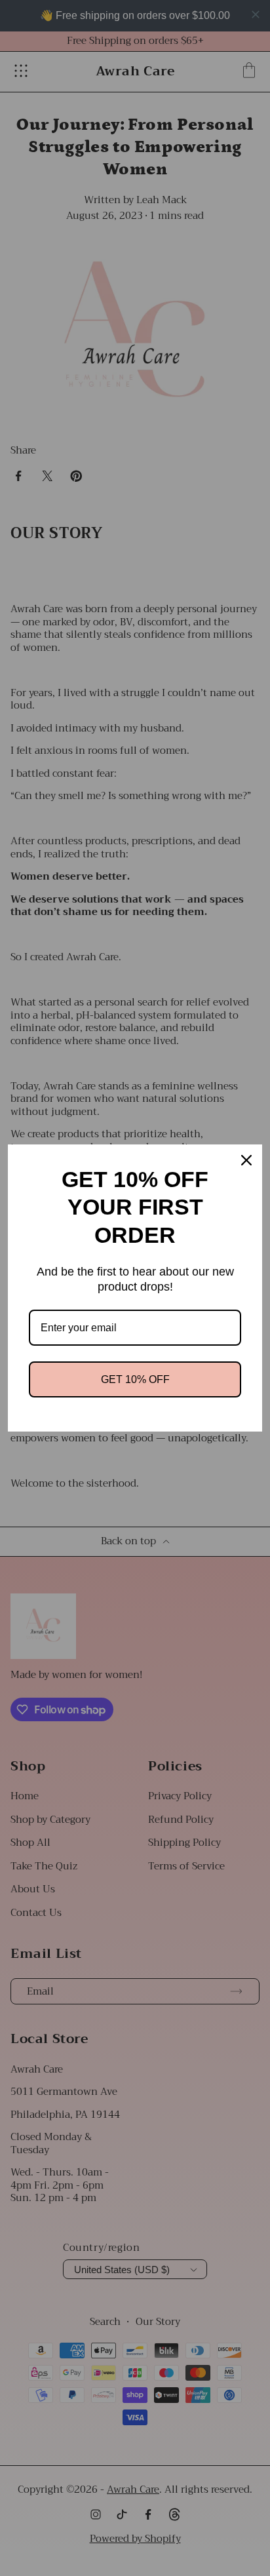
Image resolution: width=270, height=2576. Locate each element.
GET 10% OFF (135, 1379)
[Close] (246, 1160)
